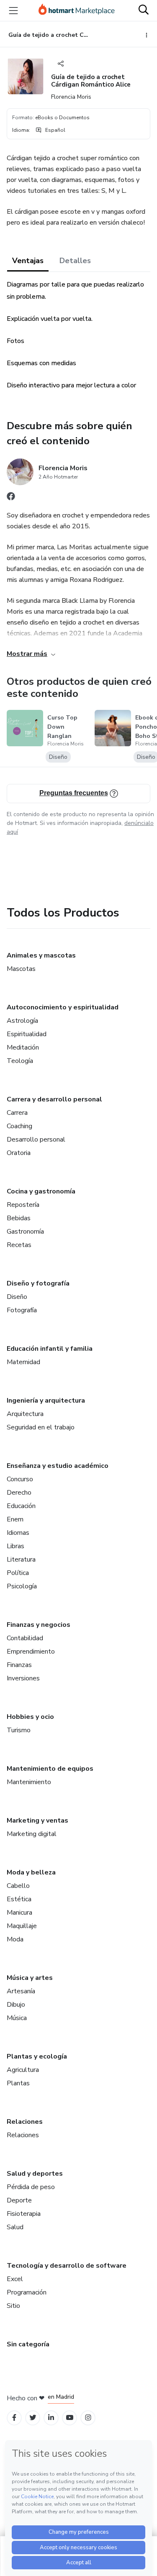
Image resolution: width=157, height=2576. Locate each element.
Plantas (18, 2083)
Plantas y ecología (37, 2056)
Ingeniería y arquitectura (46, 1401)
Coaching (19, 1126)
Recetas (19, 1245)
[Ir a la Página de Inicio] (77, 10)
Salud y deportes (35, 2174)
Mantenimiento (29, 1782)
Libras (15, 1546)
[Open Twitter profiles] (33, 2418)
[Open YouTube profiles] (70, 2418)
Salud (15, 2227)
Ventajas (28, 261)
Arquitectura (25, 1414)
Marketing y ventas (37, 1821)
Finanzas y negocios (39, 1625)
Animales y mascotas (41, 955)
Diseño (17, 1297)
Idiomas (18, 1533)
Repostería (23, 1205)
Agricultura (23, 2070)
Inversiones (23, 1678)
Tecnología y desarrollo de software (67, 2266)
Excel (15, 2279)
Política (18, 1573)
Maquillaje (22, 1926)
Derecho (19, 1493)
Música (17, 2018)
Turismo (19, 1730)
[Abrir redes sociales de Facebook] (11, 498)
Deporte (19, 2200)
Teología (20, 1061)
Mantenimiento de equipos (50, 1769)
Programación (27, 2292)
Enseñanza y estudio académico (58, 1466)
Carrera (17, 1113)
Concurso (20, 1479)
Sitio (13, 2306)
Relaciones (25, 2122)
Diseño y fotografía (38, 1283)
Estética (19, 1899)
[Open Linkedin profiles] (51, 2418)
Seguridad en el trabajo (41, 1427)
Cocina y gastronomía (41, 1191)
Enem (15, 1519)
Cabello (18, 1886)
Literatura (21, 1559)
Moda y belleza (31, 1872)
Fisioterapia (24, 2214)
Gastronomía (25, 1232)
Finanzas (19, 1665)
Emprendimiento (31, 1652)
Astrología (22, 1021)
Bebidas (19, 1218)
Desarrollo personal (36, 1139)
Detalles (75, 261)
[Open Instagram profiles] (88, 2418)
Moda (15, 1939)
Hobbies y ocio (30, 1717)
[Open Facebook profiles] (14, 2418)
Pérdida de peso (31, 2187)
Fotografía (22, 1310)
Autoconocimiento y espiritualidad (63, 1007)
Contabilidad (25, 1638)
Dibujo (16, 2005)
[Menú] (13, 10)
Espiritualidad (27, 1034)
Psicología (22, 1586)
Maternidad (23, 1362)
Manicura (19, 1913)
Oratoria (19, 1153)
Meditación (23, 1047)
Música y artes (30, 1978)
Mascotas (21, 969)
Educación (21, 1506)
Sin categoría (28, 2344)
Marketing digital (32, 1834)
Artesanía (21, 1991)
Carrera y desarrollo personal (54, 1099)
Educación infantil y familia (50, 1349)
